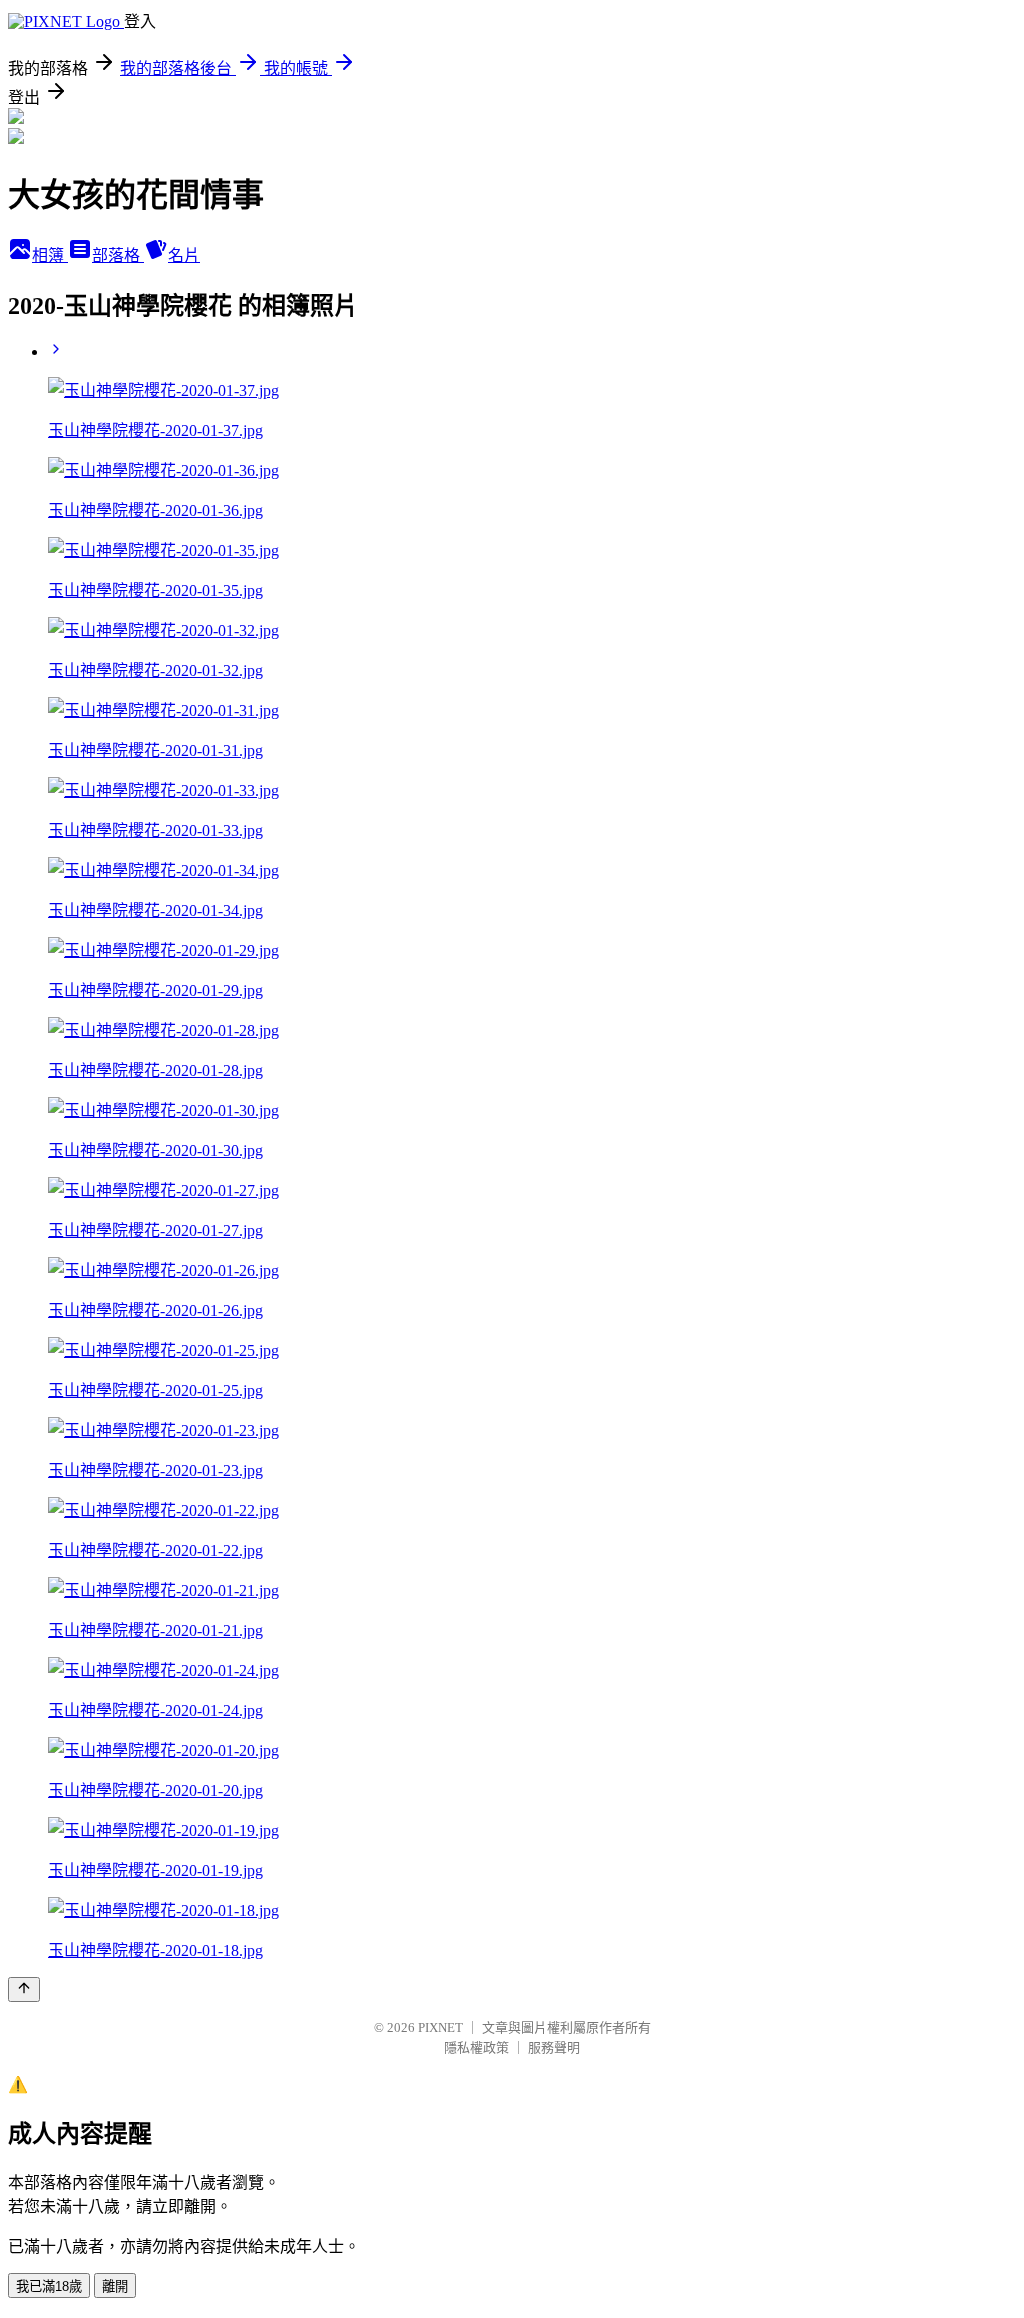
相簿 (50, 255)
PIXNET (440, 2027)
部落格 (118, 255)
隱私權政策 (476, 2047)
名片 (184, 255)
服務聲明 (554, 2047)
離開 (115, 2286)
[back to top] (24, 1989)
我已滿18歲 (49, 2286)
